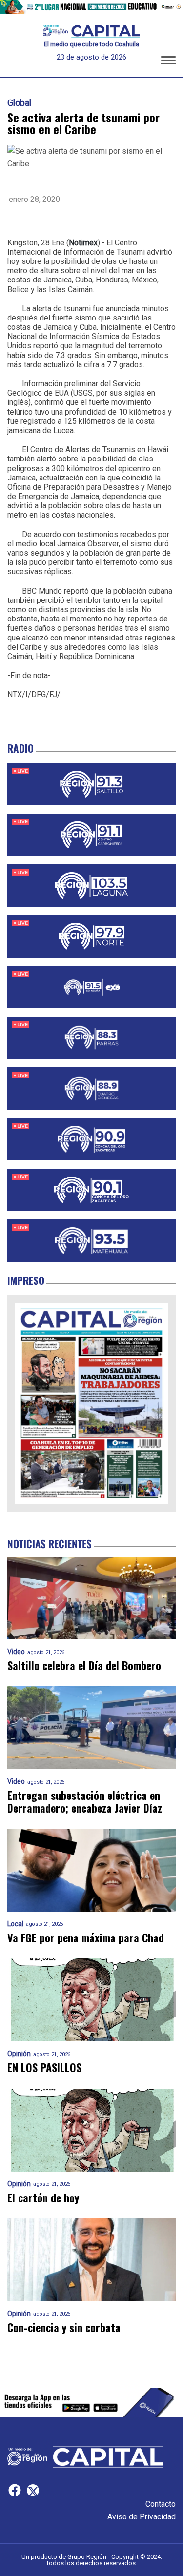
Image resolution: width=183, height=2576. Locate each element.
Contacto (161, 2504)
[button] (168, 62)
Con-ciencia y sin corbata (64, 2327)
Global (19, 103)
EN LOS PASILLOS (44, 2067)
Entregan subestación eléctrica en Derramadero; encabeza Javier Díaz (85, 1802)
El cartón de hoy (43, 2198)
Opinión (19, 2054)
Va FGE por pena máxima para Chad (86, 1938)
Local (15, 1924)
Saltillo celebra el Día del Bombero (84, 1666)
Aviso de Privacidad (142, 2517)
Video (16, 1652)
